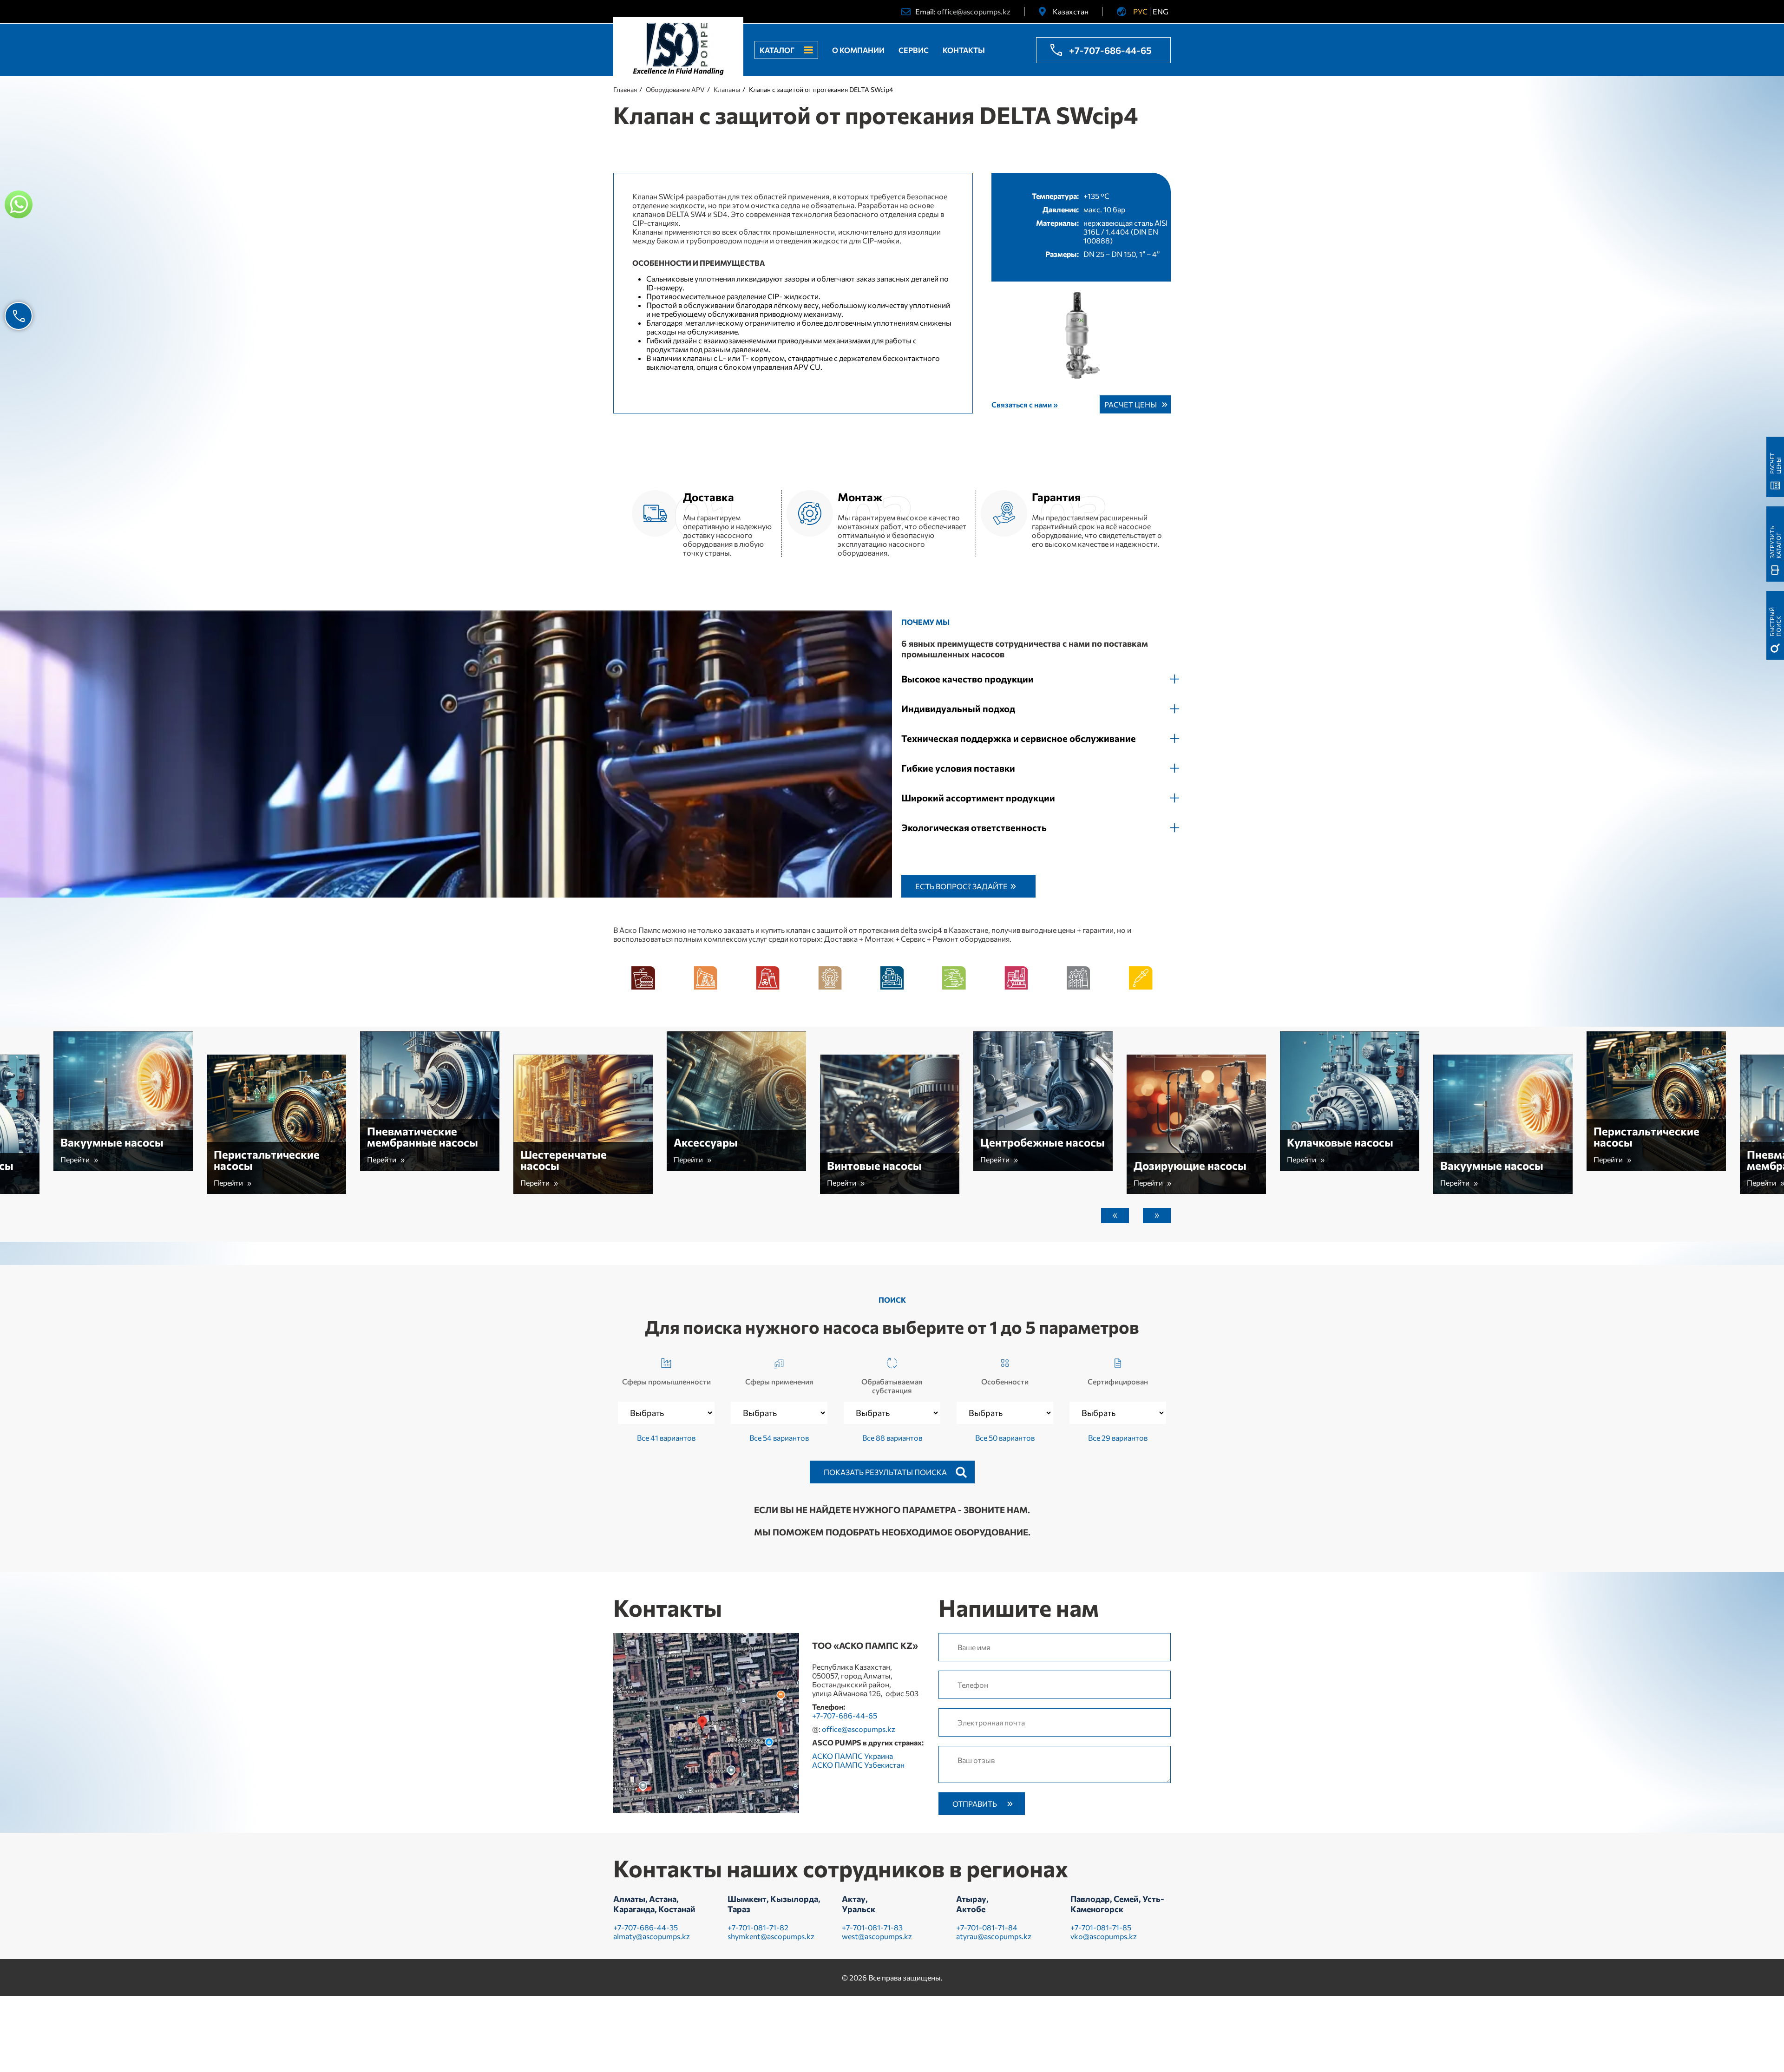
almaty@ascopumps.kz (652, 1936)
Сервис (914, 50)
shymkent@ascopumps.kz (771, 1936)
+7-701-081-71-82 (758, 1927)
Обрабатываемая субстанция (892, 1386)
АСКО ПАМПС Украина (853, 1756)
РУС (1140, 11)
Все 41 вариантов (666, 1438)
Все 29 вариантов (1118, 1438)
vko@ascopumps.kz (1104, 1936)
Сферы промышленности (666, 1381)
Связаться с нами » (1025, 404)
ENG (1161, 11)
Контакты (964, 50)
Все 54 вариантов (779, 1438)
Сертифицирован (1118, 1381)
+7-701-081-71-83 (872, 1927)
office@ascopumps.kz (974, 11)
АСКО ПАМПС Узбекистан (858, 1765)
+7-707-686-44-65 (1110, 50)
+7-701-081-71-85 (1101, 1927)
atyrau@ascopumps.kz (994, 1936)
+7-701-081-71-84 (987, 1927)
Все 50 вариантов (1005, 1438)
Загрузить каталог (1775, 542)
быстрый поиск (1775, 622)
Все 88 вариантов (892, 1438)
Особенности (1005, 1381)
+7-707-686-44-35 (646, 1927)
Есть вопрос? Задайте (961, 886)
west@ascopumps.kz (877, 1936)
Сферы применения (779, 1381)
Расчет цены (1131, 404)
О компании (858, 50)
